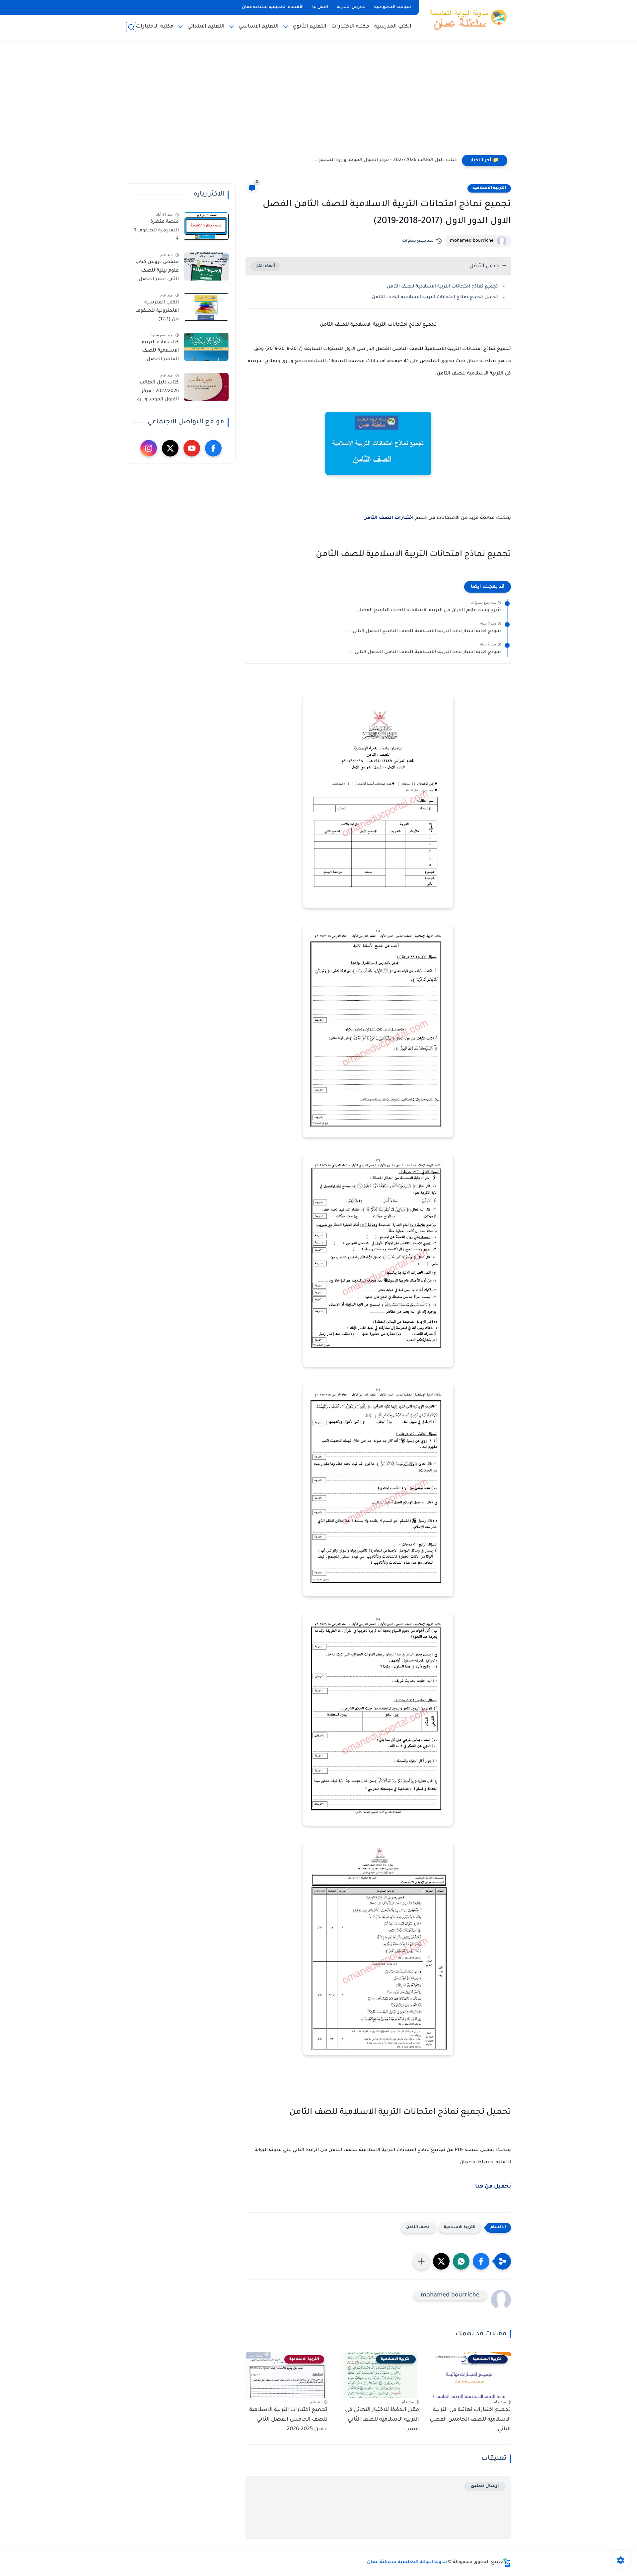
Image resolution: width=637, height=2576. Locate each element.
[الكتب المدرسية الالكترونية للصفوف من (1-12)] (206, 307)
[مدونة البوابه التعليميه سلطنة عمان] (466, 19)
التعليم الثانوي (310, 27)
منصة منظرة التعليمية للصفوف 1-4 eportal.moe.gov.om (155, 232)
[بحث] (131, 27)
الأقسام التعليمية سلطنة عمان (273, 7)
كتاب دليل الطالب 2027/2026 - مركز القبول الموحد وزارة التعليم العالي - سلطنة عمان (158, 392)
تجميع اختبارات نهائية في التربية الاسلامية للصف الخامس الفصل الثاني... (470, 2420)
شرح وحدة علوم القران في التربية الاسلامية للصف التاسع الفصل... (427, 611)
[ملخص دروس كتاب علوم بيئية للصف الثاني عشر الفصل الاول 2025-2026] (206, 266)
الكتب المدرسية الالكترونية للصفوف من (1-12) (157, 311)
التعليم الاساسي (259, 27)
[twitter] (170, 448)
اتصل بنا (320, 7)
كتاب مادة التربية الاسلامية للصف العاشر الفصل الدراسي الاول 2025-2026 (157, 352)
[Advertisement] (318, 100)
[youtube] (192, 448)
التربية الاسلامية (489, 188)
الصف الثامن (418, 2228)
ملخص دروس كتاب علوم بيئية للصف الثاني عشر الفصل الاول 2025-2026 (157, 272)
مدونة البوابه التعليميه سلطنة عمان (407, 2562)
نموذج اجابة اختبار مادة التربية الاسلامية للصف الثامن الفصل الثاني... (425, 652)
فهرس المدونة (351, 7)
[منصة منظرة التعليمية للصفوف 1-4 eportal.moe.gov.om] (206, 226)
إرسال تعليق (485, 2486)
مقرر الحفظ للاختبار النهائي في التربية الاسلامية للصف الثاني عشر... (382, 2420)
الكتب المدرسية (393, 27)
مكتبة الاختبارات (350, 27)
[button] (481, 2261)
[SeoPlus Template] (507, 2563)
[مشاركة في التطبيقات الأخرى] (421, 2261)
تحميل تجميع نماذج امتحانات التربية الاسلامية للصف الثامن (435, 297)
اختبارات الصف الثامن (389, 518)
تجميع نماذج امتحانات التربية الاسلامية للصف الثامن (442, 287)
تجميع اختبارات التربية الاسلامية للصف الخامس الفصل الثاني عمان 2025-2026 (288, 2420)
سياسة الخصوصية (393, 7)
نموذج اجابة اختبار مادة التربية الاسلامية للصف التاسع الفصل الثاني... (424, 631)
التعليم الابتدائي (206, 27)
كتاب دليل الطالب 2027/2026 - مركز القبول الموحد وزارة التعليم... (385, 160)
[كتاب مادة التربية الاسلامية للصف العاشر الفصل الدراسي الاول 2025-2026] (206, 347)
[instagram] (149, 448)
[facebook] (213, 448)
